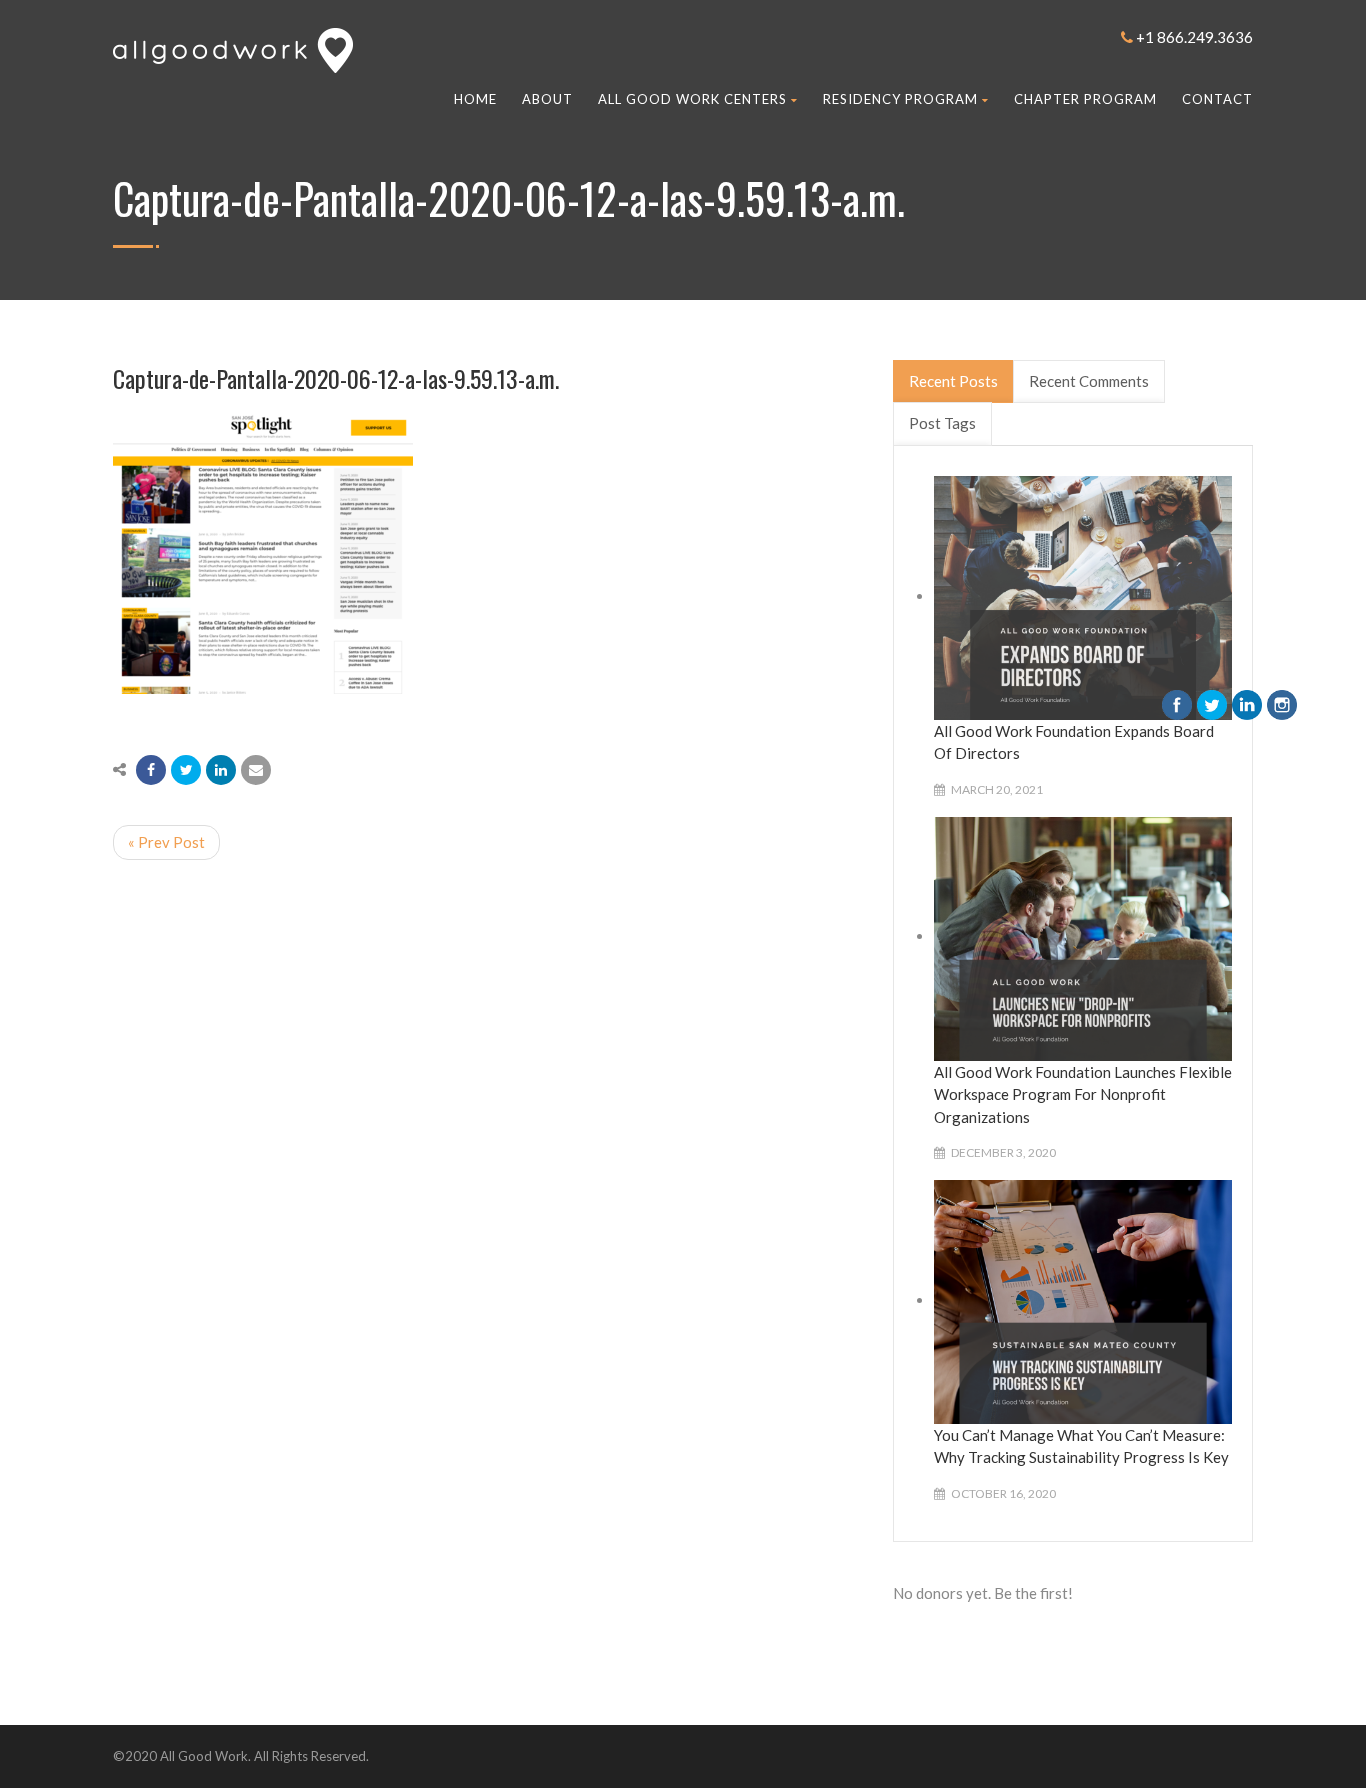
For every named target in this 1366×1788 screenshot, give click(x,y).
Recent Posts (953, 381)
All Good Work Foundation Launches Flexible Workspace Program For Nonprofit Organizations (1083, 1094)
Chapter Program (1085, 99)
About (547, 99)
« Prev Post (166, 842)
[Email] (256, 770)
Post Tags (942, 423)
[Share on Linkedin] (221, 770)
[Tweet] (186, 770)
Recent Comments (1089, 381)
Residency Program (900, 99)
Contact (1217, 99)
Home (475, 99)
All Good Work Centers (692, 99)
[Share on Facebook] (151, 770)
